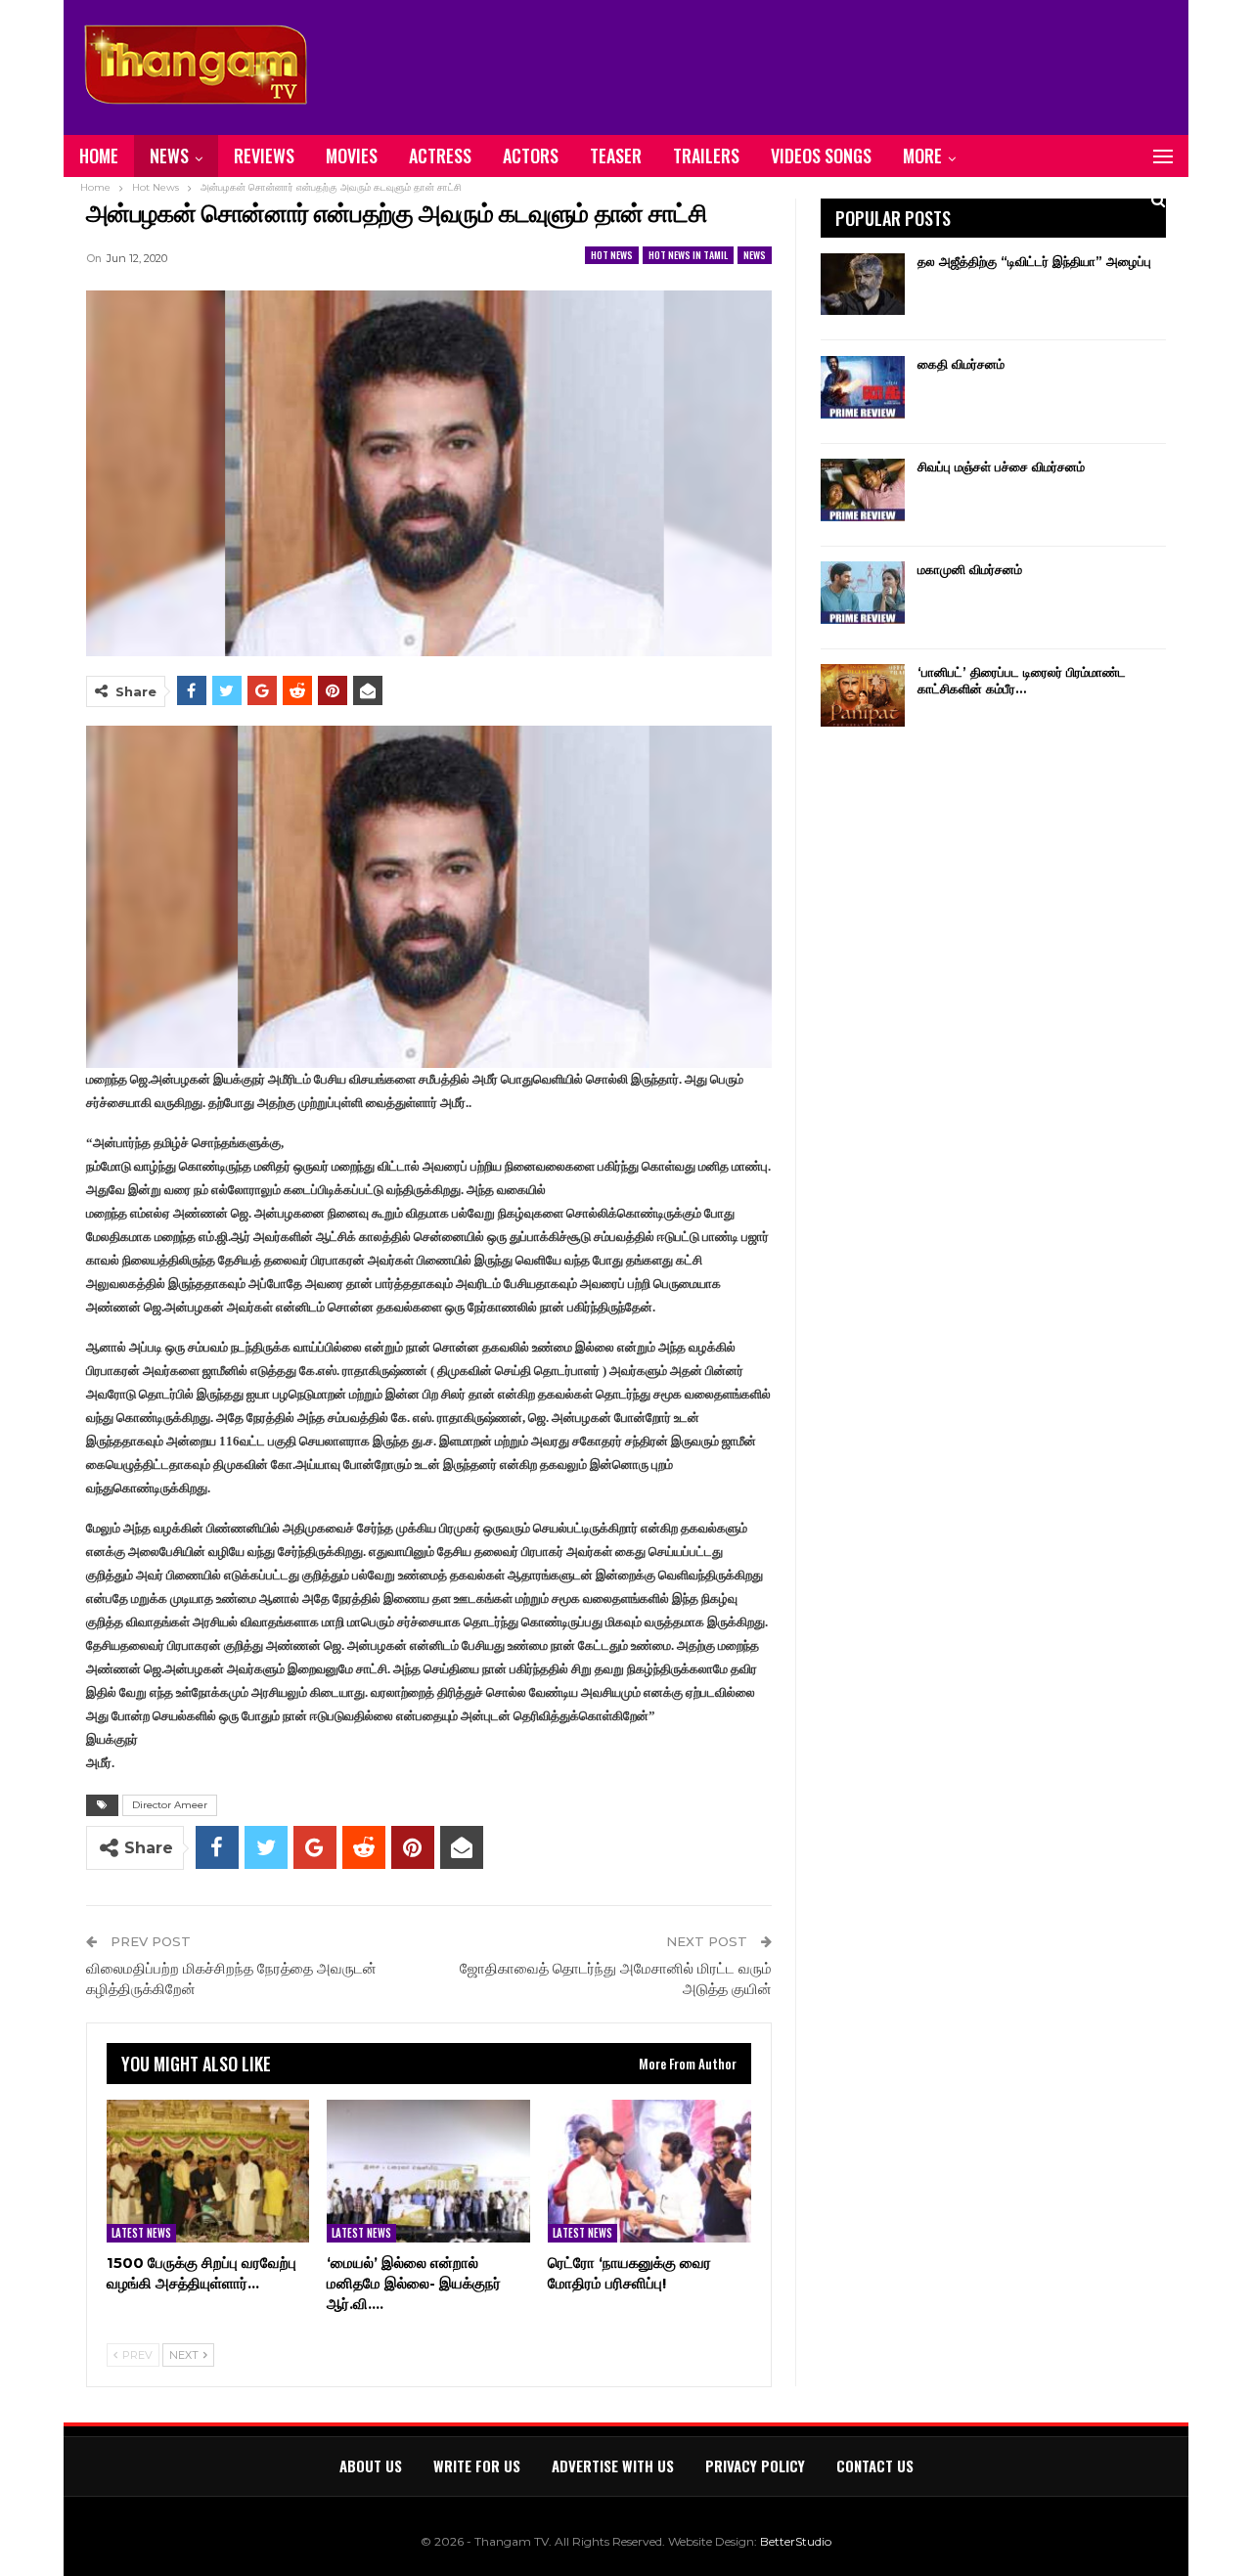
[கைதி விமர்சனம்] (863, 387)
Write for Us (477, 2465)
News (169, 155)
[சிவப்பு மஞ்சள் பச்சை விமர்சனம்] (863, 490)
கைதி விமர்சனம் (961, 364)
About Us (371, 2465)
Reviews (264, 155)
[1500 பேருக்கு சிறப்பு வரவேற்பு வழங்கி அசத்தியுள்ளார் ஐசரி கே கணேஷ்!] (208, 2171)
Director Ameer (170, 1805)
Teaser (616, 155)
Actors (531, 155)
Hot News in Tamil (688, 255)
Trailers (706, 155)
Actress (440, 155)
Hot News (612, 255)
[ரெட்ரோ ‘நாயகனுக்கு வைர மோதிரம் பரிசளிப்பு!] (649, 2171)
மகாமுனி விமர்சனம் (970, 569)
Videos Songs (821, 155)
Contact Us (875, 2465)
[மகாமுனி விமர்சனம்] (863, 593)
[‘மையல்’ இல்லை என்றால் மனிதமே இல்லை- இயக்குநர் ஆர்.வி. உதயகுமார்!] (428, 2171)
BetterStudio (796, 2541)
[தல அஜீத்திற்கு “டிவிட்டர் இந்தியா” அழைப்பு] (863, 285)
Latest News (141, 2233)
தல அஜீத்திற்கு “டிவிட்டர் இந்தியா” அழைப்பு (1034, 261)
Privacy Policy (755, 2465)
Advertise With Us (613, 2465)
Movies (352, 155)
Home (99, 155)
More (922, 155)
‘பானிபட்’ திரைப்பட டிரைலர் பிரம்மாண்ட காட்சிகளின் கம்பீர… (1022, 680)
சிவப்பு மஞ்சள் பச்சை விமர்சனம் (1001, 466)
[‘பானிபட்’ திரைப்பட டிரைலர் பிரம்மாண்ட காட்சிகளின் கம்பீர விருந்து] (863, 695)
